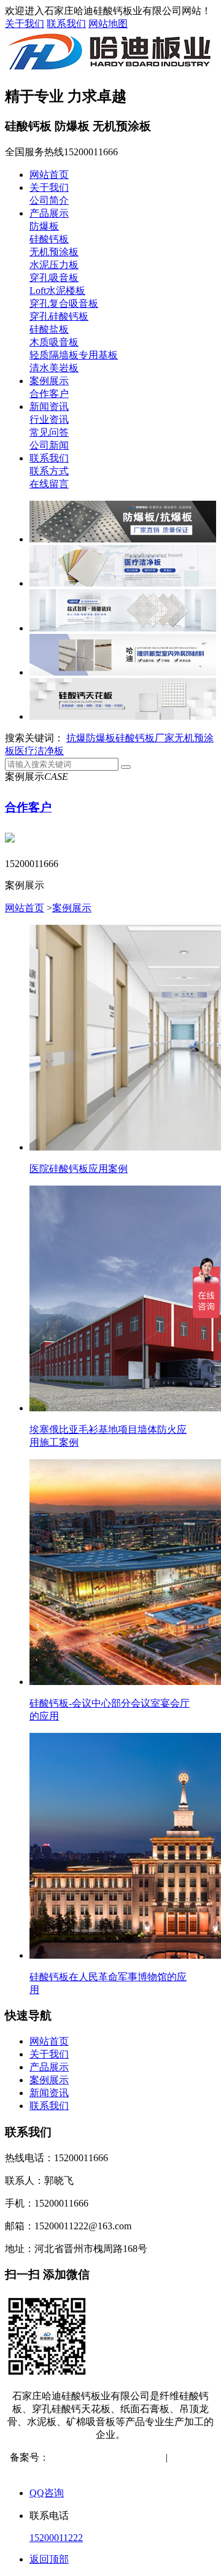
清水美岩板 (54, 368)
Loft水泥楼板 (57, 291)
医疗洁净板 (39, 751)
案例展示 (49, 381)
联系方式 (49, 471)
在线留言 (49, 484)
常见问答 (49, 432)
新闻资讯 (49, 407)
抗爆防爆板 (91, 738)
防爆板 (44, 226)
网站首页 (49, 175)
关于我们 (25, 24)
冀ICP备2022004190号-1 (100, 2457)
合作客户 (49, 394)
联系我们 (66, 24)
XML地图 (120, 2470)
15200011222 (56, 2538)
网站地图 (108, 24)
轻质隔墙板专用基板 (74, 355)
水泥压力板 (54, 265)
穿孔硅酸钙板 (59, 316)
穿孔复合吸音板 (64, 303)
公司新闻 (49, 445)
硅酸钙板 (49, 239)
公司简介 (49, 200)
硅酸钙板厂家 (145, 738)
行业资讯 (49, 419)
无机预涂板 (54, 252)
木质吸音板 (54, 342)
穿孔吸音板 (54, 278)
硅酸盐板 (49, 329)
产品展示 (49, 213)
